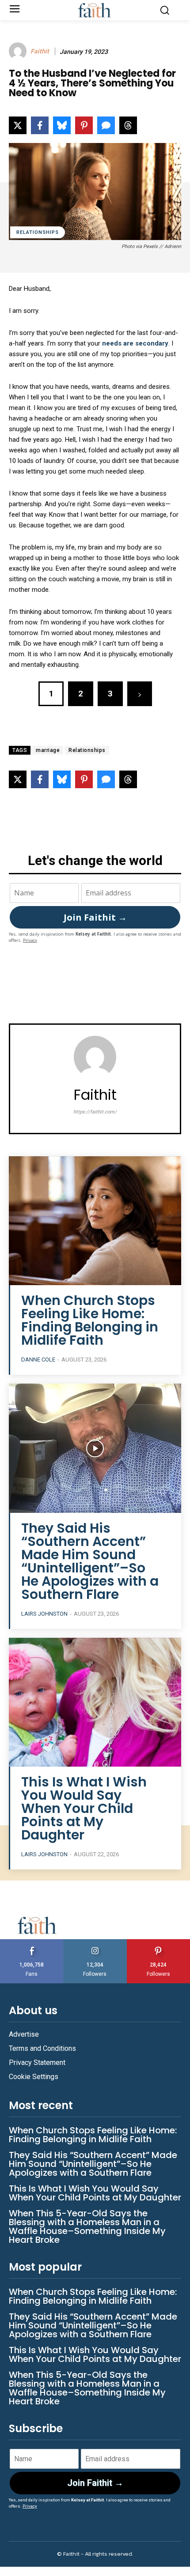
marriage (48, 750)
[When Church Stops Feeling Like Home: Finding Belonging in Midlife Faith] (95, 1221)
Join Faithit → (95, 917)
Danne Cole (38, 1359)
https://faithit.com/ (95, 1112)
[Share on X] (18, 125)
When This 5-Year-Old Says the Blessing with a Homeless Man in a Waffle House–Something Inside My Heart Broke (87, 2226)
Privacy (30, 940)
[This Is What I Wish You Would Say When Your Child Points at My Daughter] (95, 1702)
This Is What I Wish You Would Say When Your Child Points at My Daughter (84, 1808)
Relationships (38, 232)
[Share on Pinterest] (84, 125)
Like (32, 1942)
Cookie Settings (34, 2077)
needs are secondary (135, 343)
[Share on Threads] (128, 125)
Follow (95, 1942)
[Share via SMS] (106, 125)
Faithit (40, 51)
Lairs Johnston (44, 1614)
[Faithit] (19, 51)
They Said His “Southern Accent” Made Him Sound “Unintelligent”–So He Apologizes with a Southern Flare (90, 1561)
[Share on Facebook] (40, 125)
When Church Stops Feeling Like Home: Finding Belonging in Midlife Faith (90, 1320)
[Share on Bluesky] (62, 125)
